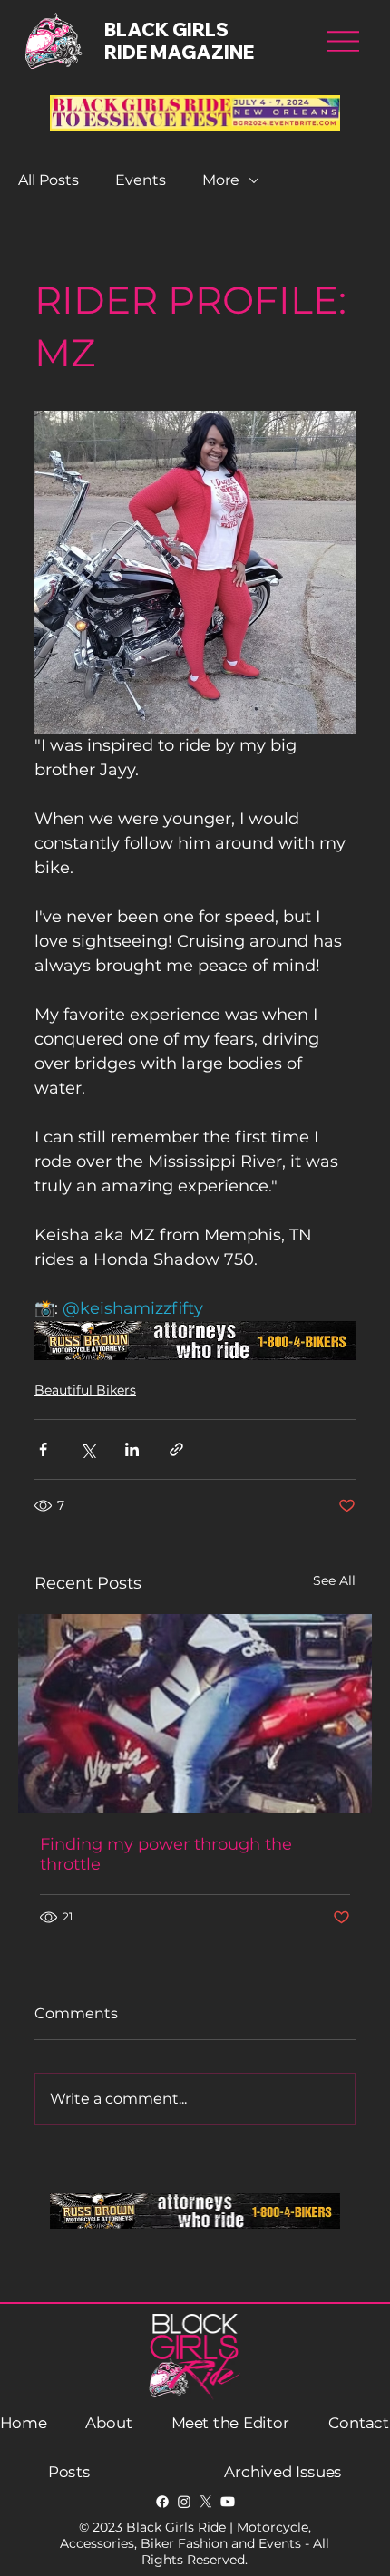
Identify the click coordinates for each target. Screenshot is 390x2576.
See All (334, 1580)
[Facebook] (162, 2502)
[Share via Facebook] (43, 1449)
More (221, 180)
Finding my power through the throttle (166, 1854)
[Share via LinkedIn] (132, 1449)
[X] (206, 2502)
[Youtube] (228, 2502)
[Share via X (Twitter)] (88, 1449)
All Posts (49, 180)
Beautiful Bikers (85, 1390)
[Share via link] (176, 1449)
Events (141, 180)
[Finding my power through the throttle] (195, 1713)
